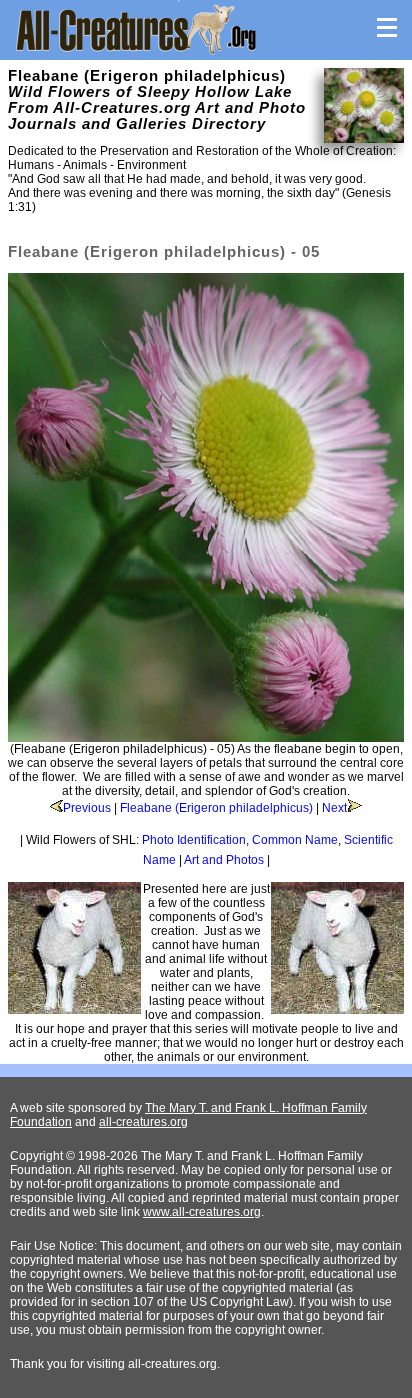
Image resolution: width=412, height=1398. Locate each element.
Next (334, 808)
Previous (87, 808)
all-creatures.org (143, 1122)
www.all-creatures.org (202, 1212)
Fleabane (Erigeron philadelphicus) (216, 808)
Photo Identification (194, 840)
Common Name (295, 840)
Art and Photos (224, 860)
